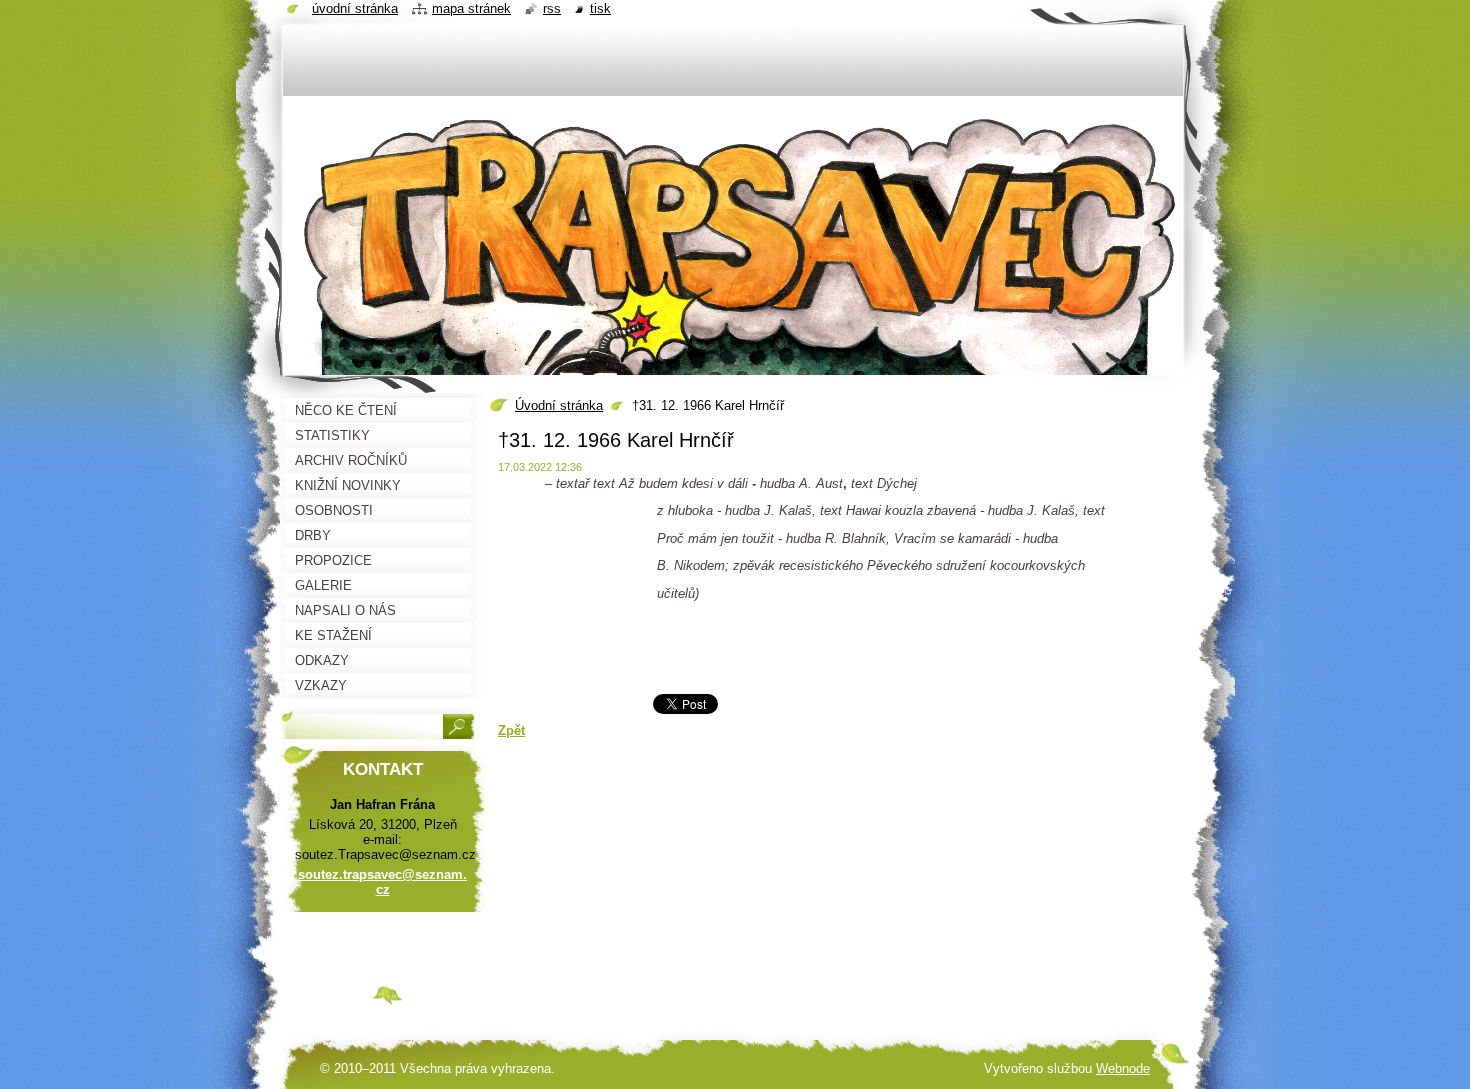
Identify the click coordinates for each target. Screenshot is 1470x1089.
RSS (552, 8)
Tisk (600, 8)
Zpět (511, 730)
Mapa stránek (471, 8)
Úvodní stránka (559, 405)
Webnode (1123, 1068)
